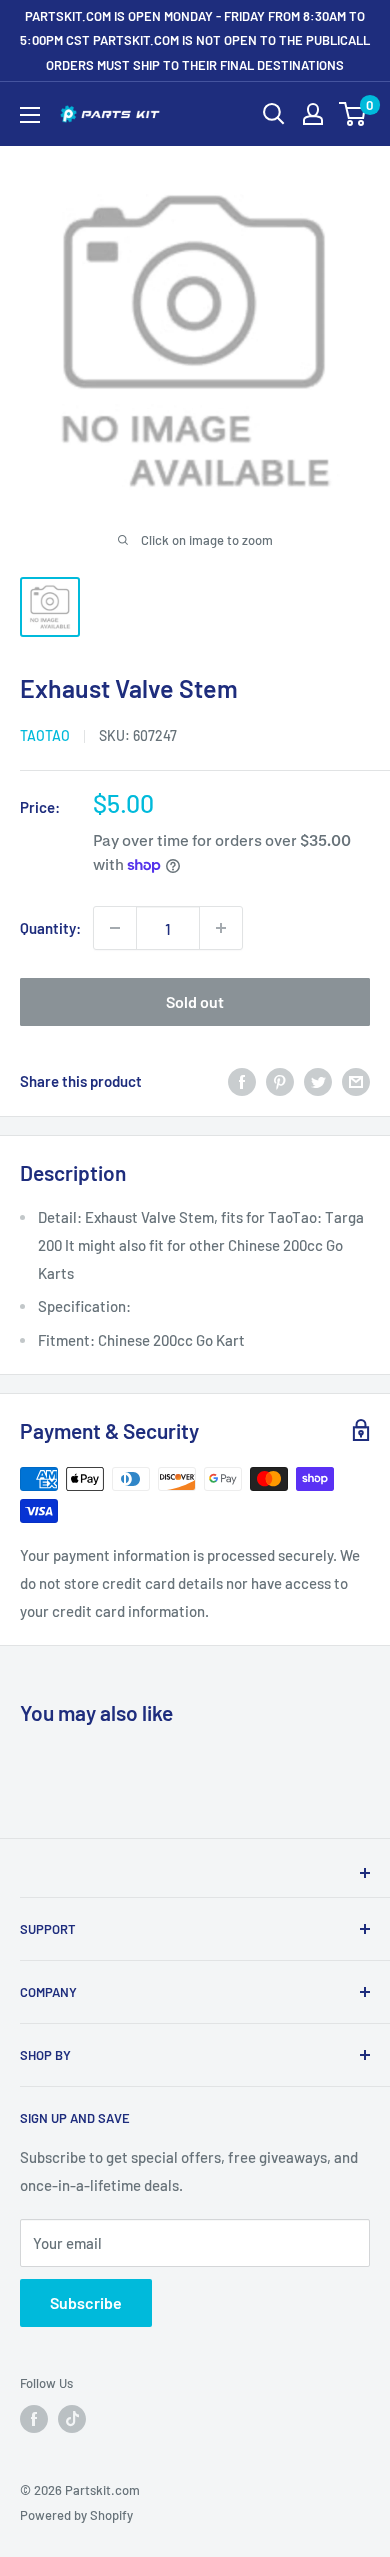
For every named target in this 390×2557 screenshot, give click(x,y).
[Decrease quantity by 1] (115, 928)
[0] (353, 114)
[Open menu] (30, 115)
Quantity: (50, 928)
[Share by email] (356, 1081)
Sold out (195, 1001)
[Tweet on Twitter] (318, 1081)
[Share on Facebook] (242, 1081)
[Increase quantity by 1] (221, 928)
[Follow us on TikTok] (72, 2419)
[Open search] (274, 114)
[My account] (313, 114)
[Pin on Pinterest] (280, 1081)
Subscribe (86, 2302)
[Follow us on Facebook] (34, 2419)
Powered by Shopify (76, 2515)
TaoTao (45, 735)
